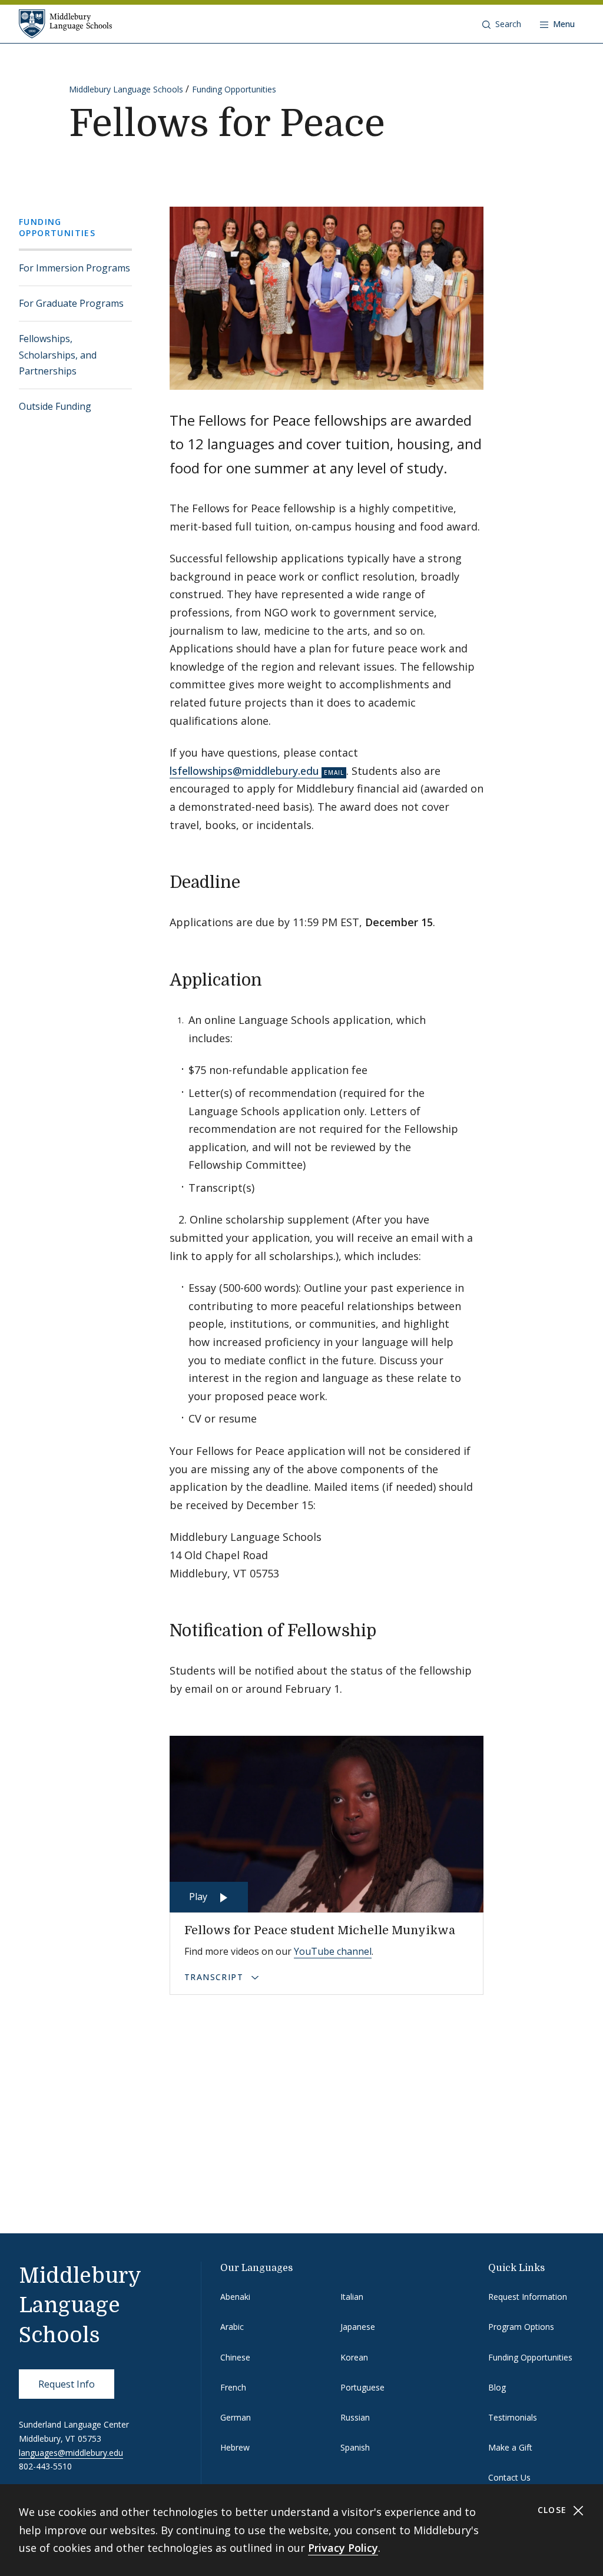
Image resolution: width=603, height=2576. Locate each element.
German (236, 2417)
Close (554, 2510)
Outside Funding (55, 406)
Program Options (521, 2327)
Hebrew (235, 2447)
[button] (502, 24)
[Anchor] (252, 881)
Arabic (232, 2327)
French (233, 2387)
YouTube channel (333, 1951)
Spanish (355, 2447)
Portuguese (362, 2387)
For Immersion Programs (74, 268)
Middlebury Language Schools (126, 89)
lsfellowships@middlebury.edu (244, 771)
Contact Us (509, 2477)
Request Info (67, 2384)
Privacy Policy (343, 2548)
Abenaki (235, 2297)
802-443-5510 (45, 2466)
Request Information (528, 2297)
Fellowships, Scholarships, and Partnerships (58, 354)
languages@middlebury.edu (71, 2453)
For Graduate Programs (71, 303)
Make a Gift (510, 2447)
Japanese (358, 2327)
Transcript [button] (215, 1977)
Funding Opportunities (234, 89)
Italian (352, 2297)
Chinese (235, 2357)
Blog (497, 2387)
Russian (355, 2417)
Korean (354, 2357)
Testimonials (513, 2417)
